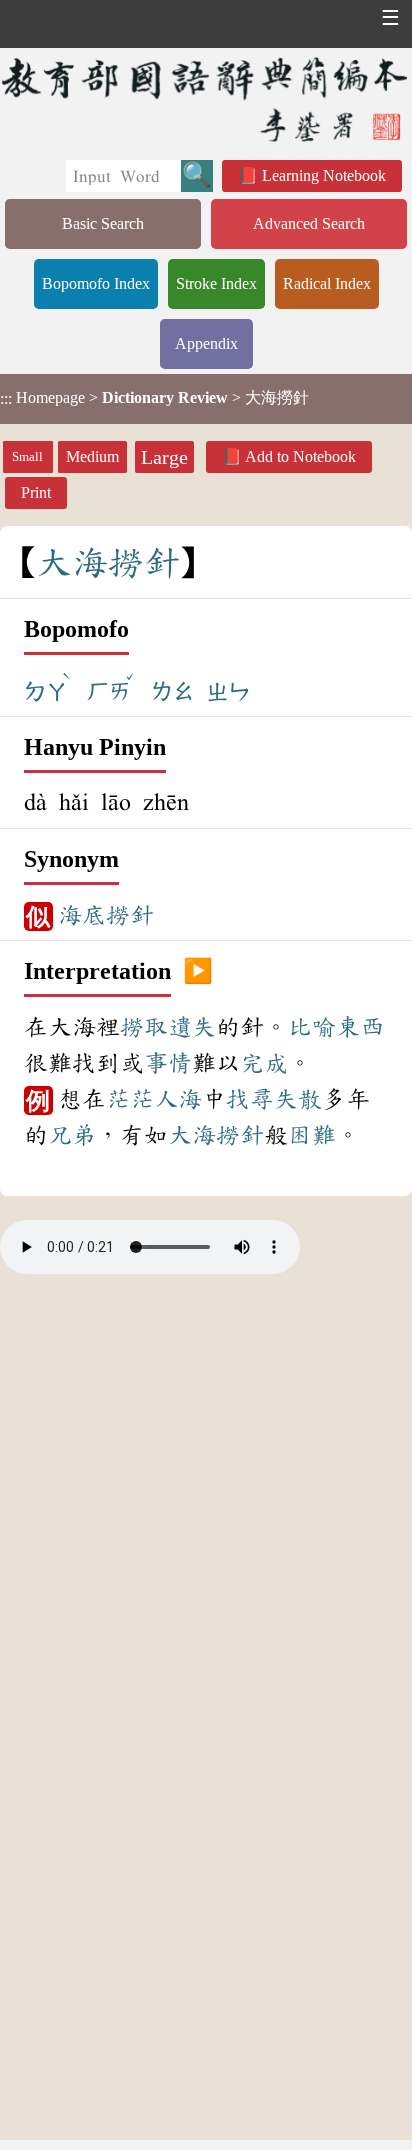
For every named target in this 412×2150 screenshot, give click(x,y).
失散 (298, 1099)
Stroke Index (216, 283)
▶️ (198, 972)
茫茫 (130, 1099)
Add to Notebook (300, 456)
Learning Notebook (324, 175)
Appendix (206, 343)
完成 (264, 1063)
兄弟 (72, 1135)
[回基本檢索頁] (206, 99)
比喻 (312, 1027)
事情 (168, 1063)
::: (6, 398)
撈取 (144, 1027)
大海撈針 (216, 1135)
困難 (312, 1135)
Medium (92, 456)
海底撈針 (106, 915)
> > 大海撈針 (154, 398)
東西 (360, 1027)
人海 (178, 1099)
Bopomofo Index (96, 283)
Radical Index (327, 283)
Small (27, 457)
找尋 (250, 1099)
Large (164, 457)
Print (36, 492)
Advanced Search (309, 223)
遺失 (192, 1027)
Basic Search (103, 223)
